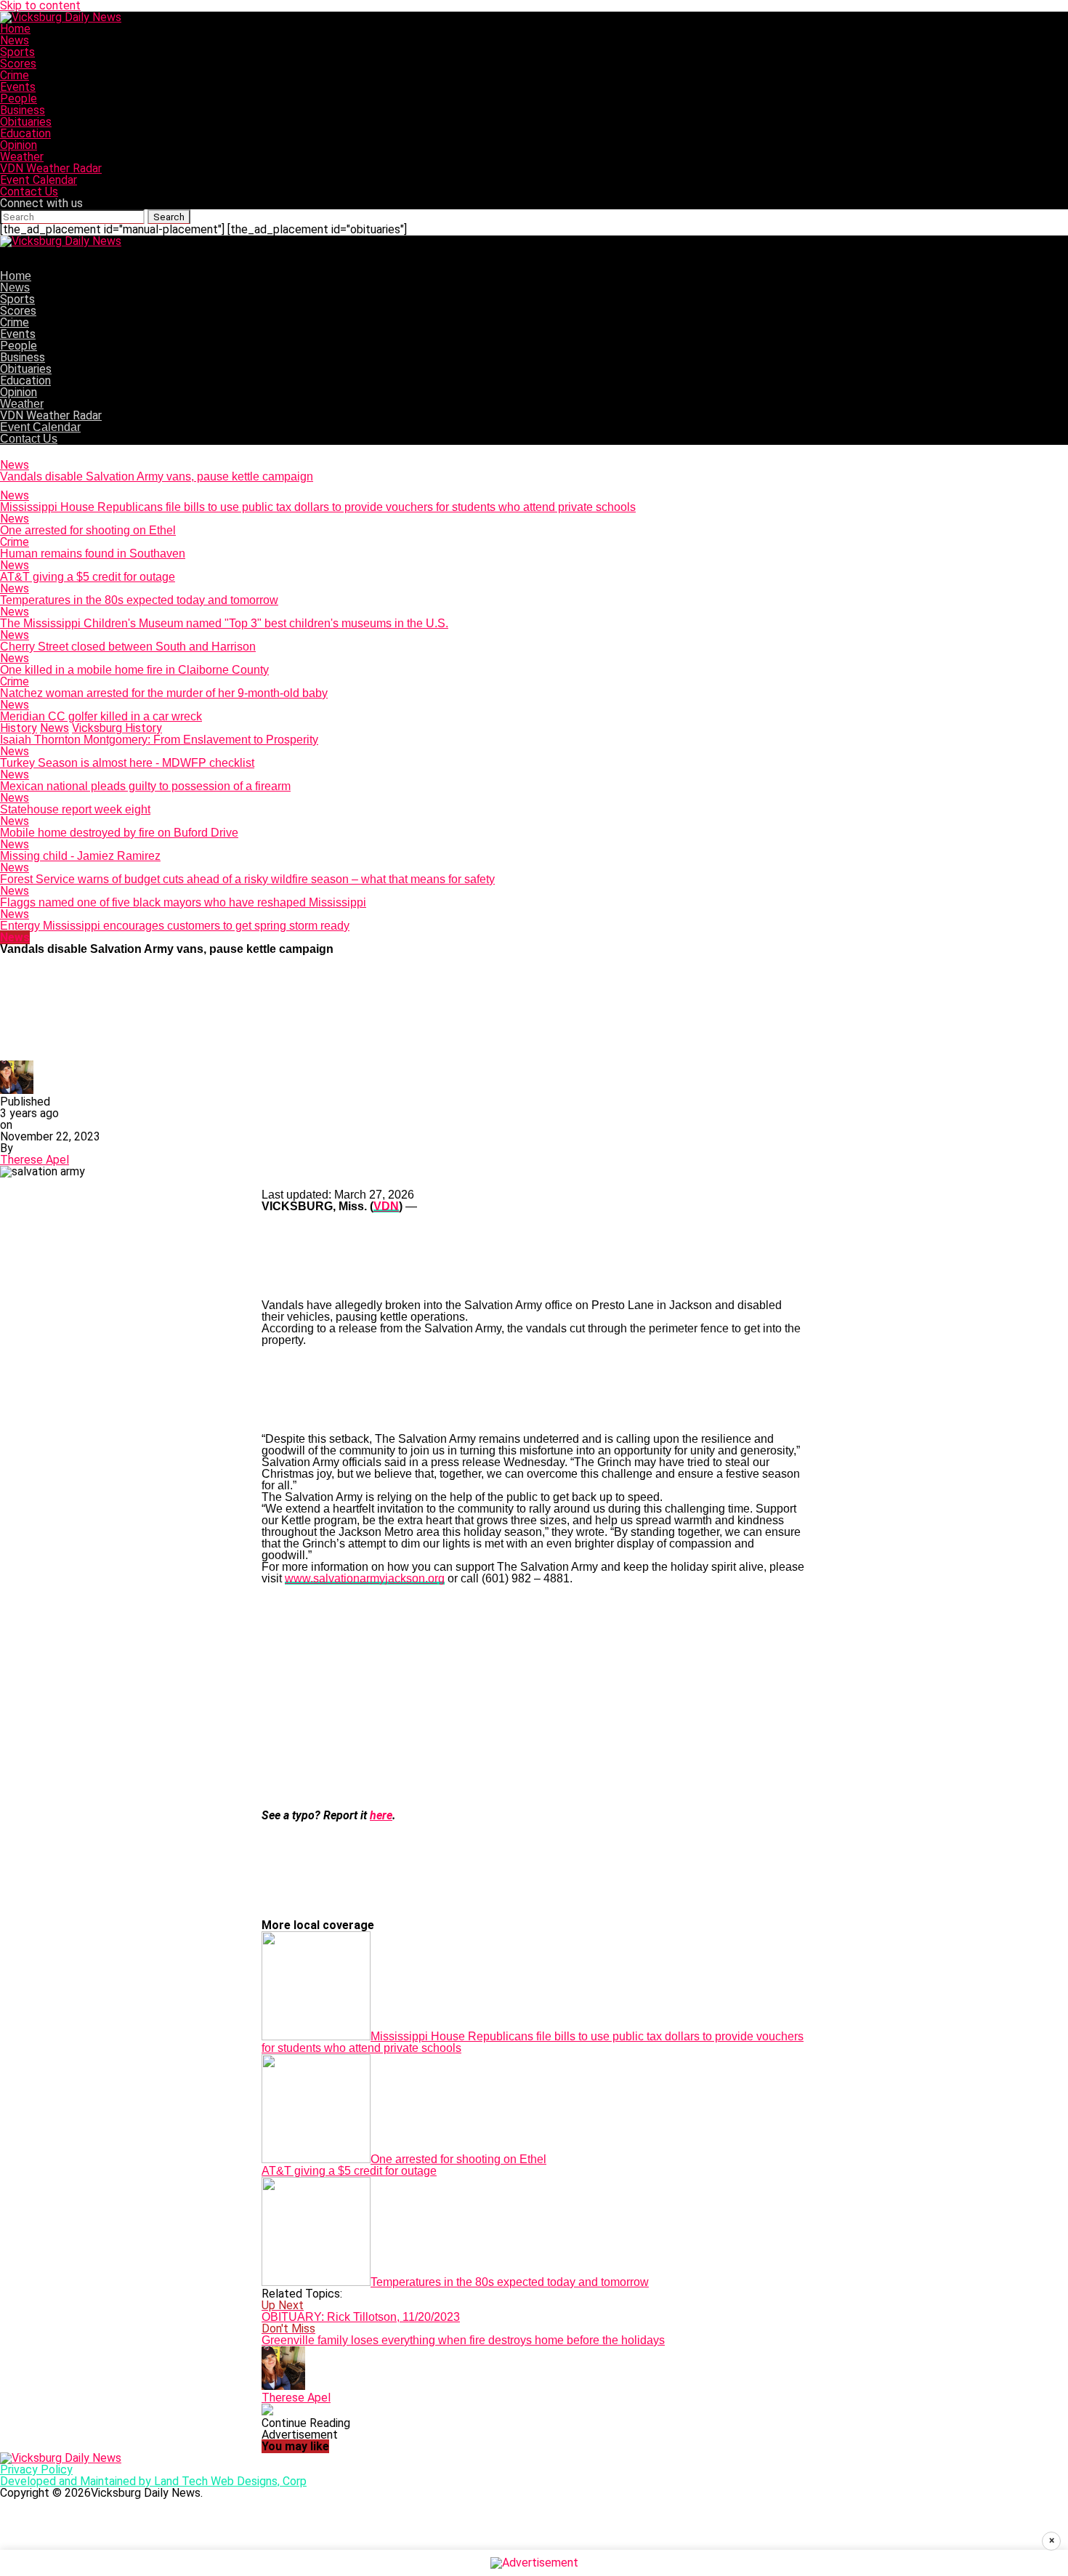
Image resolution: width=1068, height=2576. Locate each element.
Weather (22, 157)
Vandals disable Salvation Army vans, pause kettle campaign (157, 476)
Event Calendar (39, 180)
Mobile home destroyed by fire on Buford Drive (119, 833)
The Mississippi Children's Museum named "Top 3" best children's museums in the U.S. (224, 623)
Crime (15, 75)
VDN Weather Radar (51, 168)
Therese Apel (35, 1160)
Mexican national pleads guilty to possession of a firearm (145, 786)
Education (25, 133)
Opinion (19, 145)
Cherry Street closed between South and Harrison (128, 647)
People (19, 98)
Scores (18, 64)
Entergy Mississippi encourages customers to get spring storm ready (175, 926)
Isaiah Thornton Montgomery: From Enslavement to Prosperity (159, 740)
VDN (386, 1206)
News (15, 40)
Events (18, 87)
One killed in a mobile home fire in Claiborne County (134, 670)
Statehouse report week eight (75, 809)
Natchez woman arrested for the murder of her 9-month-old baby (164, 693)
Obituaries (26, 122)
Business (23, 110)
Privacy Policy (36, 2470)
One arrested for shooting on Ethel (88, 530)
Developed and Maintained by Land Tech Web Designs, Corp (153, 2481)
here (381, 1815)
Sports (17, 52)
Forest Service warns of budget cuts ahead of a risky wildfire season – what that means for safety (247, 879)
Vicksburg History (117, 728)
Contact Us (29, 192)
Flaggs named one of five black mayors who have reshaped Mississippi (183, 902)
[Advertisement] (534, 1697)
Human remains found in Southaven (93, 554)
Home (15, 29)
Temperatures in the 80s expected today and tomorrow (139, 600)
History (19, 728)
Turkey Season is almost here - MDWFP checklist (127, 763)
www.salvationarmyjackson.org (365, 1578)
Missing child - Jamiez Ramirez (80, 856)
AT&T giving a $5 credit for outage (88, 577)
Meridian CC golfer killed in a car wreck (101, 716)
